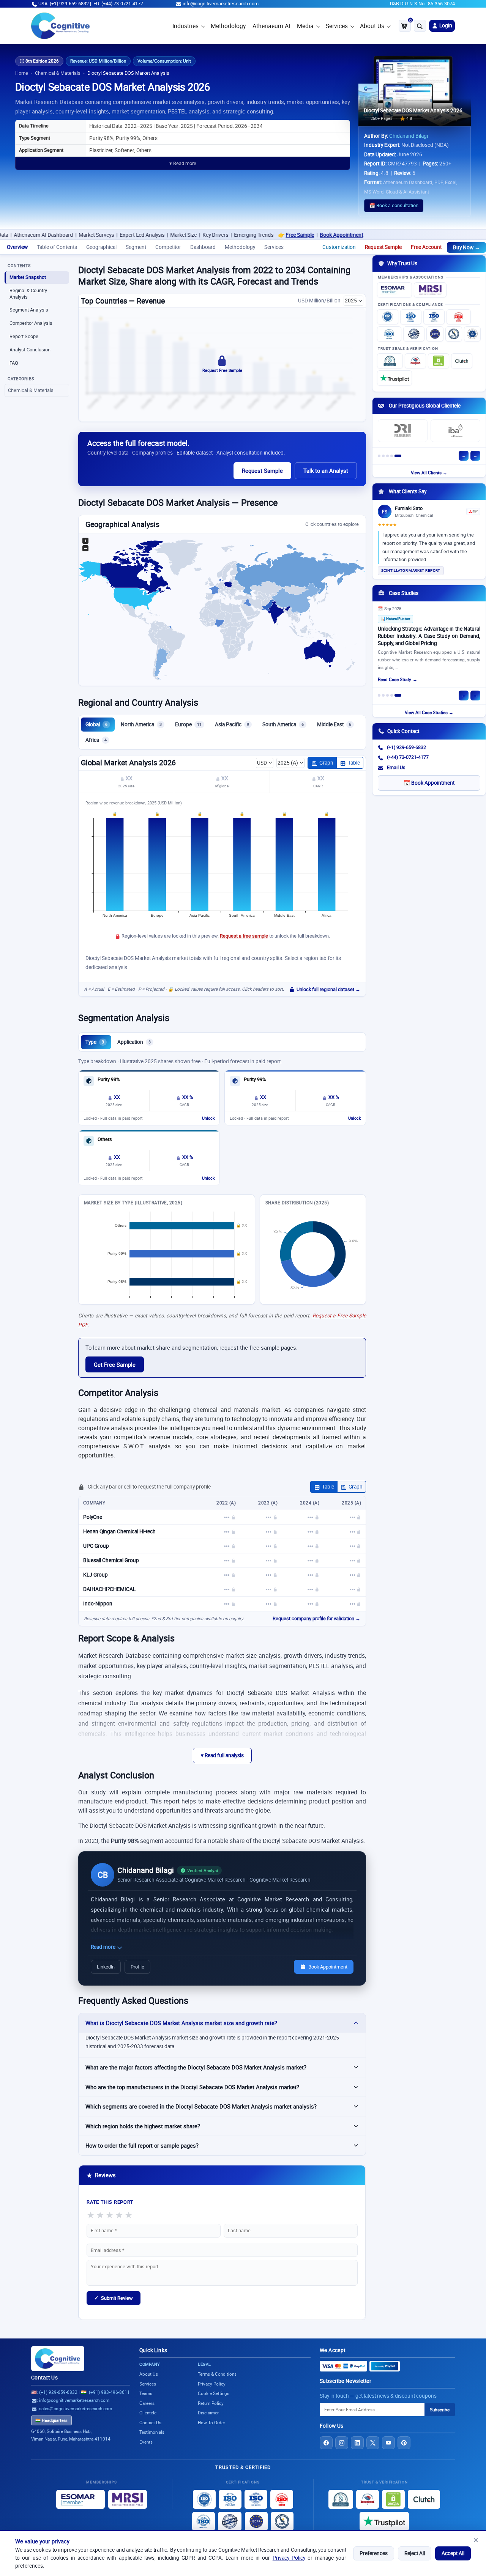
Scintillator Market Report (411, 570)
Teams (146, 2393)
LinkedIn (106, 1967)
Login (445, 25)
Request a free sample (244, 936)
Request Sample (383, 247)
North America (141, 724)
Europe (188, 724)
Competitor (168, 247)
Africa (96, 740)
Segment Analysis (29, 310)
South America (283, 724)
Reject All (415, 2553)
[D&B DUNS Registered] (341, 2499)
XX (129, 778)
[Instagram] (342, 2443)
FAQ (14, 363)
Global (96, 724)
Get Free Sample (115, 1364)
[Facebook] (326, 2443)
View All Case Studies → (429, 712)
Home (22, 73)
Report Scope (24, 336)
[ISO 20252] (459, 317)
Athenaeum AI (271, 26)
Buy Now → (466, 247)
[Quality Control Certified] (230, 2521)
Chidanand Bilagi (409, 136)
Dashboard (203, 247)
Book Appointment (281, 235)
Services (337, 26)
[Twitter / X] (373, 2443)
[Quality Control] (414, 334)
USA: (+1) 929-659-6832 (64, 4)
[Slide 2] (383, 456)
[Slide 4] (392, 456)
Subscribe (440, 2410)
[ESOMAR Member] (394, 290)
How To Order (211, 2423)
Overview (17, 247)
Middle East (334, 724)
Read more (104, 1947)
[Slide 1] (379, 456)
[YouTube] (388, 2443)
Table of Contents (57, 247)
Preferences (374, 2553)
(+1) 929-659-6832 (406, 747)
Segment (136, 247)
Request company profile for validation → (316, 1618)
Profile (137, 1967)
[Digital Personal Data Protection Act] (472, 334)
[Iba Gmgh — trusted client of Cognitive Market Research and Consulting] (455, 431)
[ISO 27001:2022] (411, 317)
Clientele (148, 2413)
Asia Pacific (232, 724)
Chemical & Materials (58, 73)
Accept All (453, 2553)
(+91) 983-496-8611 (109, 2392)
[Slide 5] (398, 456)
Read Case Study (394, 679)
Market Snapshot (28, 277)
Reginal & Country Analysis (28, 294)
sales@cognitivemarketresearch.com (76, 2408)
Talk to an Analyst (326, 471)
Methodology (228, 26)
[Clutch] (462, 361)
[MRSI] (430, 290)
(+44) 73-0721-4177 (408, 757)
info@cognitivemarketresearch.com (221, 4)
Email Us (396, 767)
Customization (339, 247)
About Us (372, 26)
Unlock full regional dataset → (328, 989)
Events (146, 2442)
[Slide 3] (387, 456)
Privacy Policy (289, 2558)
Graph (326, 763)
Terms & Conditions (217, 2374)
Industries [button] (185, 26)
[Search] (420, 26)
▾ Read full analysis (222, 1755)
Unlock (208, 1118)
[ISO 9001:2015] (388, 317)
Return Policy (211, 2403)
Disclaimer (208, 2413)
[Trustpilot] (394, 378)
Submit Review (114, 2298)
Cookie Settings (214, 2393)
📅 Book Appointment (429, 783)
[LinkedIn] (357, 2443)
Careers (147, 2403)
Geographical (101, 247)
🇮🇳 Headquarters (51, 2420)
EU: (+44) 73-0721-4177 (118, 4)
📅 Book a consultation (394, 205)
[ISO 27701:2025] (434, 317)
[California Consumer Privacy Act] (454, 334)
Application (134, 1042)
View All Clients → (429, 473)
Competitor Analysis (31, 323)
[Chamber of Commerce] (415, 361)
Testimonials (152, 2432)
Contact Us (44, 2378)
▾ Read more (183, 163)
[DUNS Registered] (390, 361)
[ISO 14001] (389, 334)
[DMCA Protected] (439, 361)
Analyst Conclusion (30, 350)
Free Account (426, 247)
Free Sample (240, 235)
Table (354, 763)
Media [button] (305, 26)
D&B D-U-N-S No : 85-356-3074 (422, 4)
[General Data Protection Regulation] (435, 334)
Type (95, 1042)
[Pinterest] (404, 2443)
